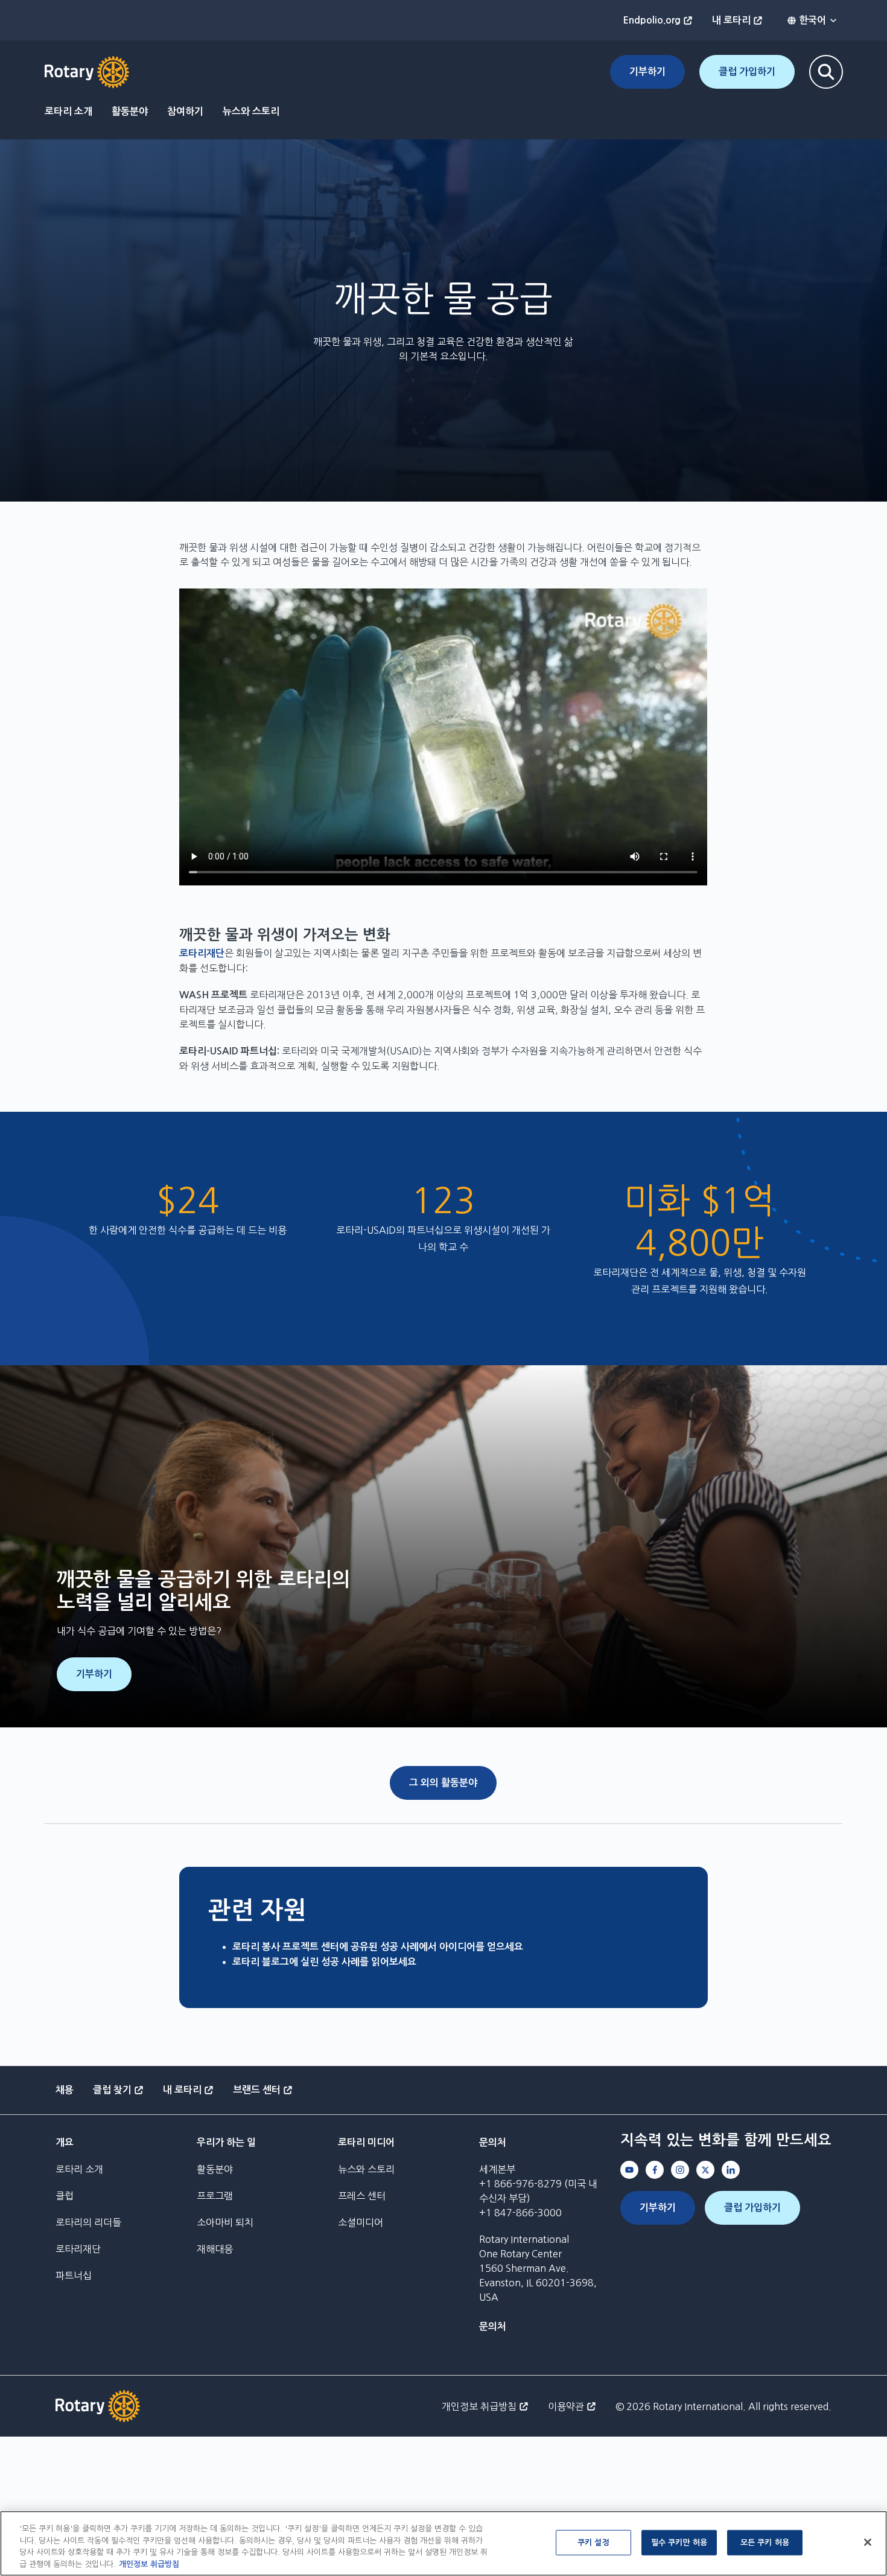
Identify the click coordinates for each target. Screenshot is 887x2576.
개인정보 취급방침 (479, 2406)
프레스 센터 (362, 2196)
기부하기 (647, 72)
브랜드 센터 (257, 2090)
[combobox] (812, 21)
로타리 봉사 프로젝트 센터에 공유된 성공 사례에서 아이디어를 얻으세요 (378, 1947)
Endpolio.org (652, 20)
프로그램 (215, 2196)
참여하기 (185, 111)
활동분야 (130, 111)
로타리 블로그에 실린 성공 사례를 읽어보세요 (324, 1962)
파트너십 (74, 2275)
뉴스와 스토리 (251, 111)
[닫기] (868, 2542)
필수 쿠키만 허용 (679, 2543)
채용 (65, 2090)
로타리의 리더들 (88, 2222)
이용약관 (566, 2406)
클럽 (65, 2196)
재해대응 (215, 2249)
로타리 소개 (68, 111)
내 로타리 (731, 20)
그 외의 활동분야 (443, 1783)
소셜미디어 (361, 2222)
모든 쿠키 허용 (765, 2543)
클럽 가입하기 (747, 72)
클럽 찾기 (112, 2090)
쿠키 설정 (593, 2543)
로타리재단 (202, 953)
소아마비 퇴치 (225, 2222)
